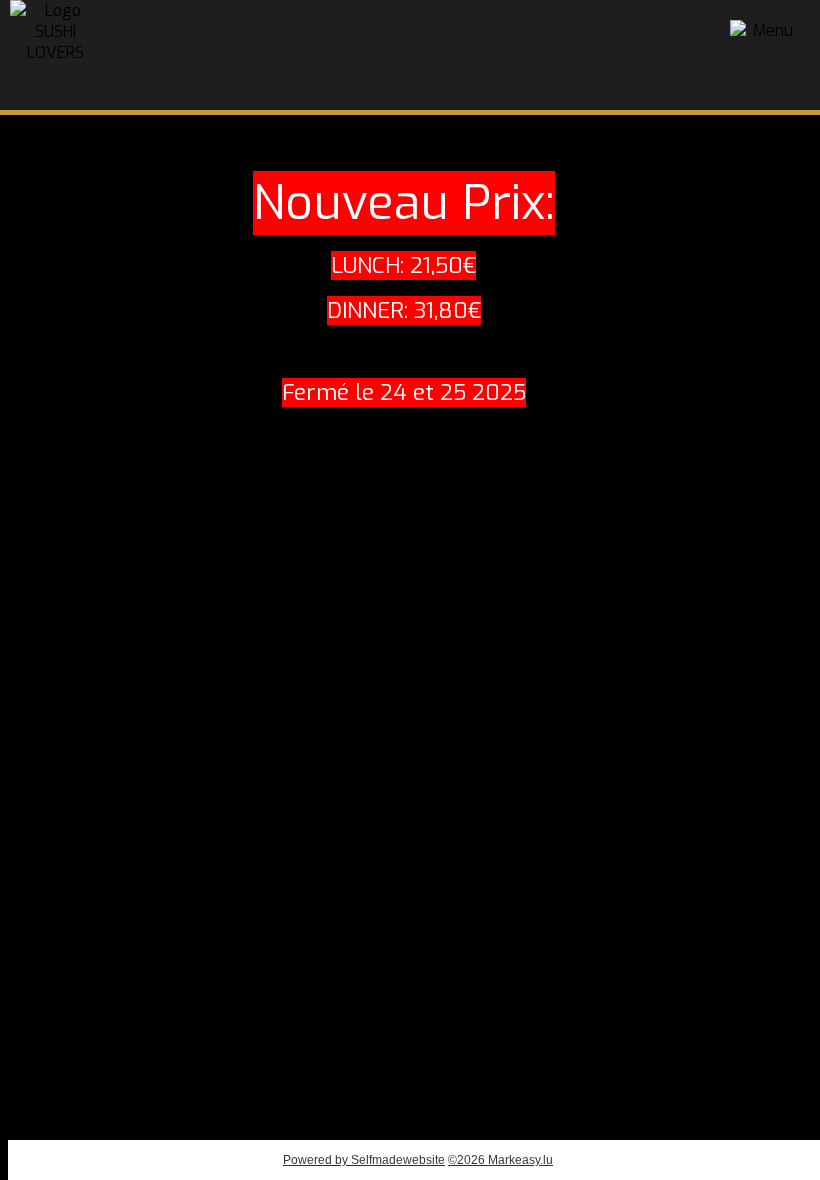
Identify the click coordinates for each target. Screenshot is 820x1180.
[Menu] (765, 55)
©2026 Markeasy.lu (500, 1160)
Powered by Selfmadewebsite (364, 1160)
